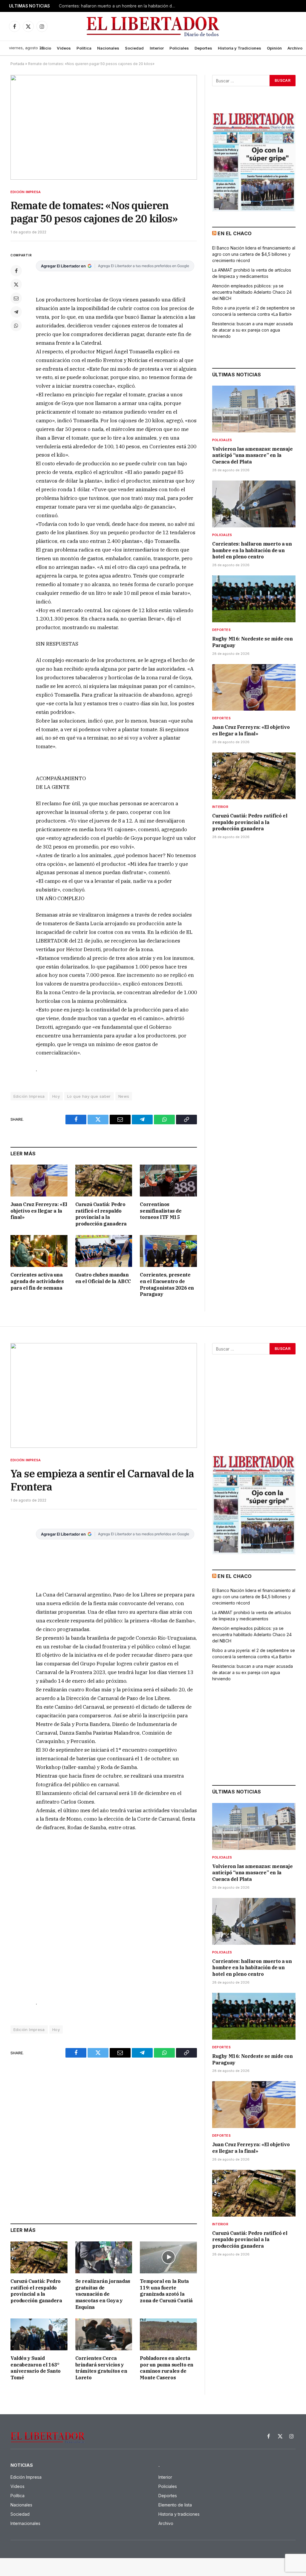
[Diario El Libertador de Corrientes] (153, 26)
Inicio (46, 48)
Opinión (274, 48)
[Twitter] (16, 284)
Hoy (56, 1096)
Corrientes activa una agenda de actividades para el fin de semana (37, 1281)
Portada (17, 64)
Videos (64, 48)
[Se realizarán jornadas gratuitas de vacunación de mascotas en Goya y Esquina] (104, 2257)
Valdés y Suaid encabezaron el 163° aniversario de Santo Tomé (36, 2368)
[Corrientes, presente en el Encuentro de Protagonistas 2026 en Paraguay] (168, 1251)
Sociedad (134, 48)
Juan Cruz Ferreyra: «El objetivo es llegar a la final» (39, 1211)
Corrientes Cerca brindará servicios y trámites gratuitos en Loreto (101, 2368)
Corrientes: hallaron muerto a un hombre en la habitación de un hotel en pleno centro (119, 6)
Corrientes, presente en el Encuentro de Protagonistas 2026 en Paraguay (167, 1284)
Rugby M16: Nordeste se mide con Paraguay (253, 642)
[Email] (16, 298)
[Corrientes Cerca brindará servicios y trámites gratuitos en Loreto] (104, 2334)
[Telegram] (16, 312)
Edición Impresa (26, 192)
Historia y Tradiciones (240, 48)
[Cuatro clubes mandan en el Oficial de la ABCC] (104, 1251)
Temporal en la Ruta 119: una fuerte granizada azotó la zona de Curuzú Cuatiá (166, 2291)
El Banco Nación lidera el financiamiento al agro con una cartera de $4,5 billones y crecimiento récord (254, 254)
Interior (157, 48)
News (124, 1096)
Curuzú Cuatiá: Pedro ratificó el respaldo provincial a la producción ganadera (101, 1214)
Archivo (295, 48)
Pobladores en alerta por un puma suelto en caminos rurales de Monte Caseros (167, 2368)
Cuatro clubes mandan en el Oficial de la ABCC (103, 1278)
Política (84, 48)
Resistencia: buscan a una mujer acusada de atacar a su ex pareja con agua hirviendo (253, 330)
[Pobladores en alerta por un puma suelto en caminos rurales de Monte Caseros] (168, 2334)
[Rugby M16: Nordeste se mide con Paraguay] (254, 599)
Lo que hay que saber (89, 1096)
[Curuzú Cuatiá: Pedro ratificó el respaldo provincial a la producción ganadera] (104, 1181)
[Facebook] (16, 271)
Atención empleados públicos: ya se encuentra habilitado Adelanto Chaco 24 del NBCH (252, 292)
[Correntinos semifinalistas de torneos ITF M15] (168, 1181)
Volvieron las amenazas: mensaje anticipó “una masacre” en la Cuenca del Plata (253, 455)
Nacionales (108, 48)
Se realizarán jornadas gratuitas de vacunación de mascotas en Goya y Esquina (103, 2294)
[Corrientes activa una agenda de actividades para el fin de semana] (39, 1251)
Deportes (203, 48)
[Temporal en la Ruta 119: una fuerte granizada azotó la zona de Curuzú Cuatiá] (168, 2257)
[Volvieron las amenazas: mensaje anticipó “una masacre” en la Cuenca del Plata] (254, 409)
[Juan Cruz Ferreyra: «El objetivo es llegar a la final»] (39, 1181)
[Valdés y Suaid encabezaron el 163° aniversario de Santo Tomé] (39, 2334)
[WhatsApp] (16, 326)
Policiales (179, 48)
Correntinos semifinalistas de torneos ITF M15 (161, 1211)
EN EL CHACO (235, 233)
